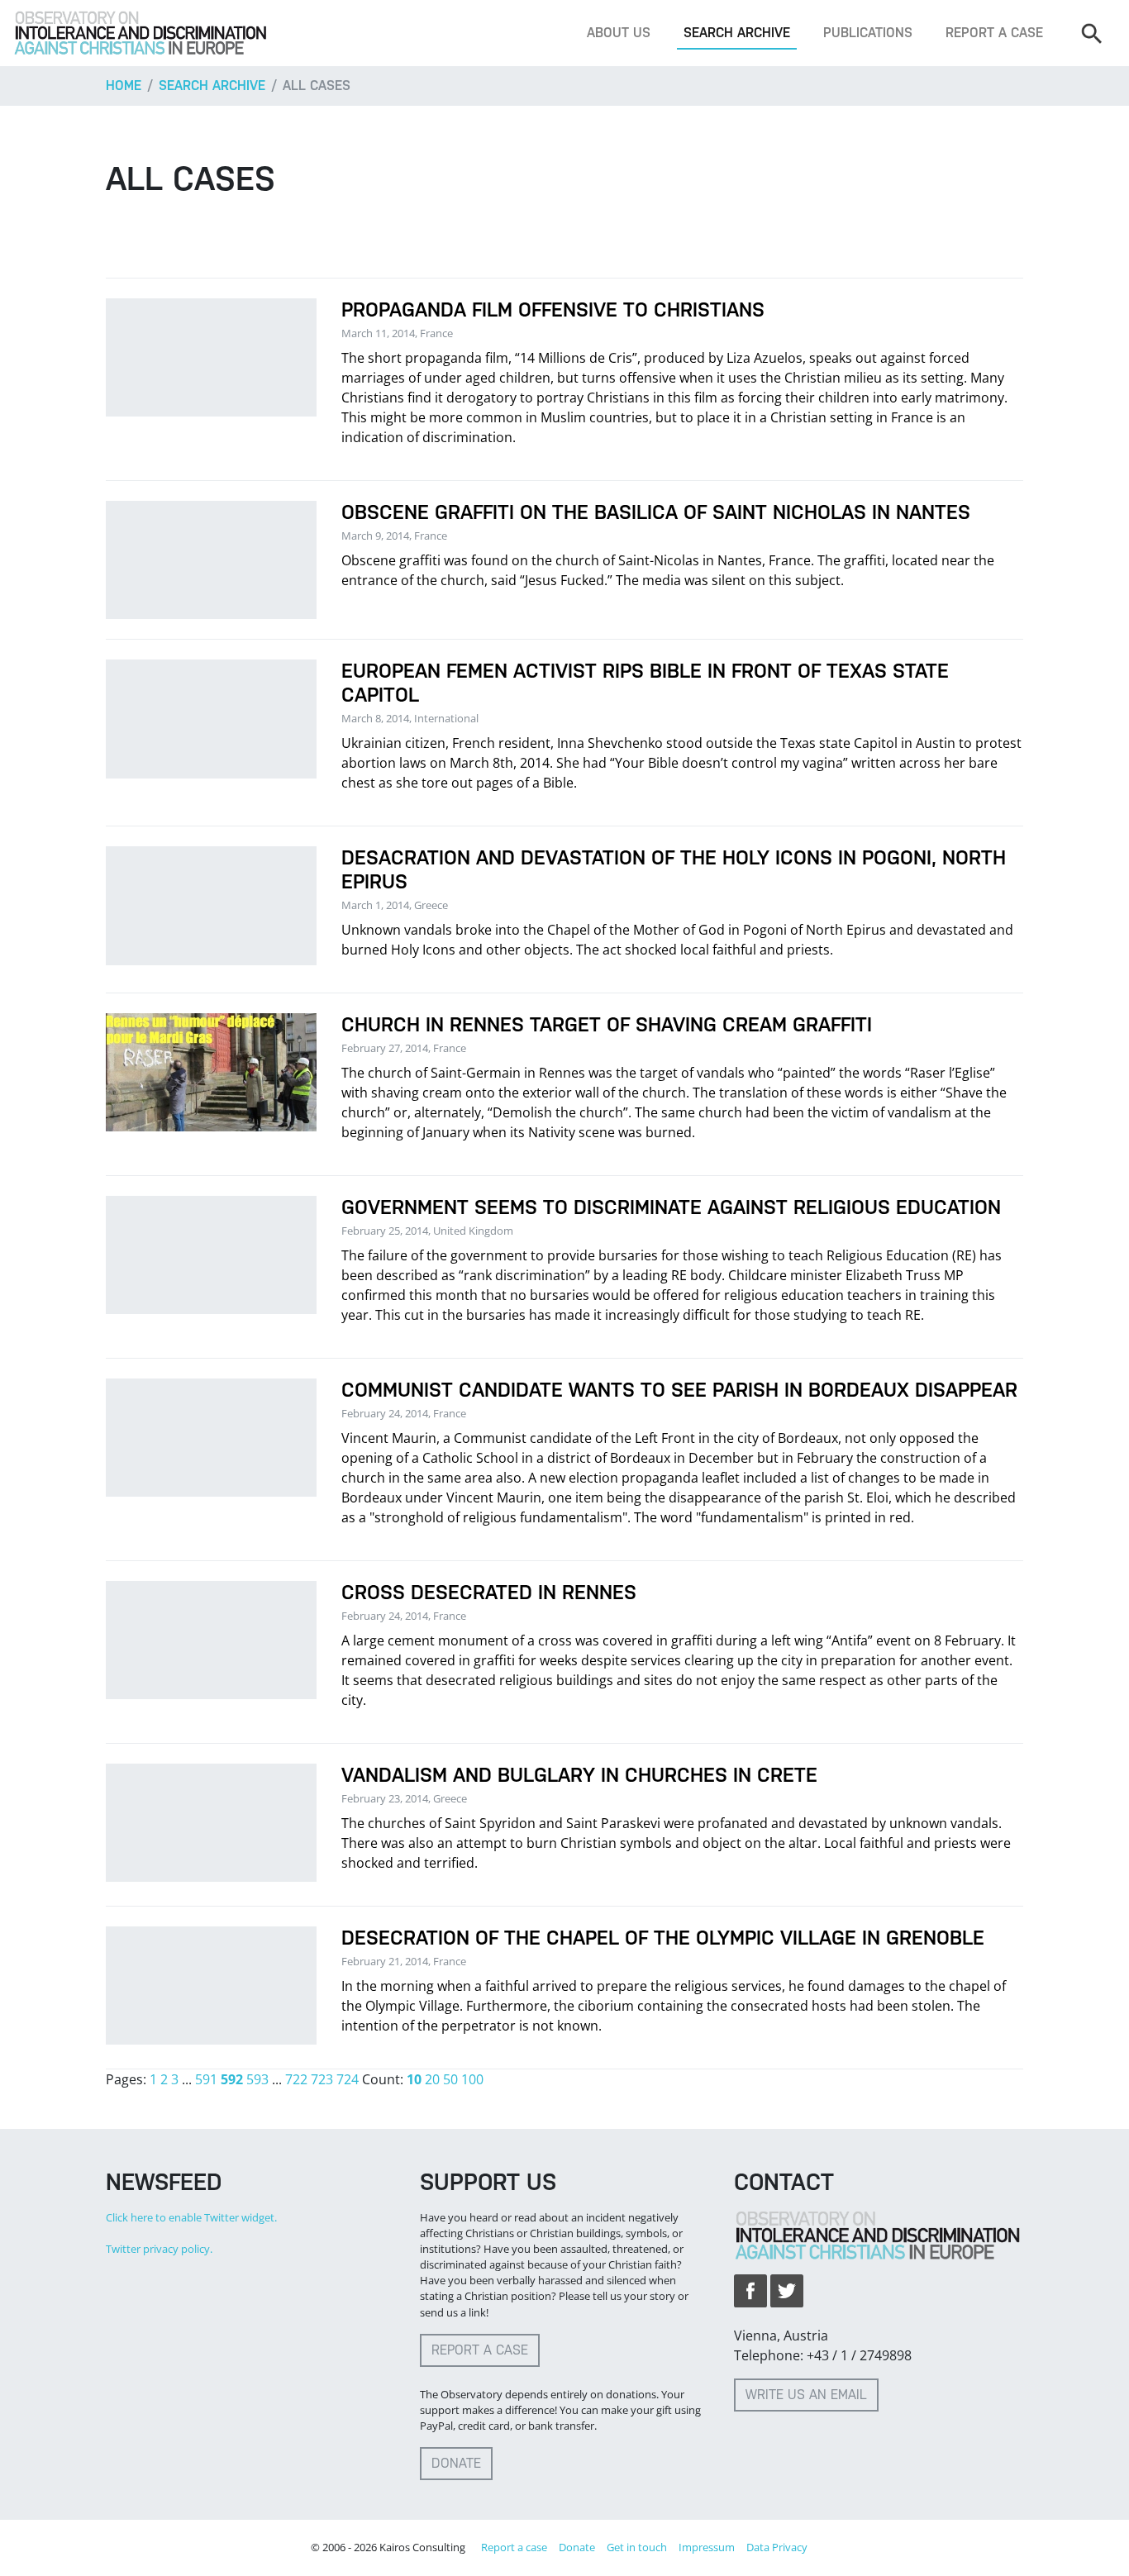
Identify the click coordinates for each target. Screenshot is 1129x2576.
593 (257, 2079)
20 (432, 2079)
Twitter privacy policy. (159, 2249)
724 (348, 2079)
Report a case (994, 33)
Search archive (737, 33)
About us (619, 33)
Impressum (707, 2547)
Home (124, 86)
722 (296, 2079)
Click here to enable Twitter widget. (191, 2217)
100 (472, 2079)
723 (322, 2079)
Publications (868, 33)
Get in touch (637, 2547)
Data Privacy (777, 2547)
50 (450, 2079)
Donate (456, 2463)
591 (206, 2079)
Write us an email (806, 2395)
